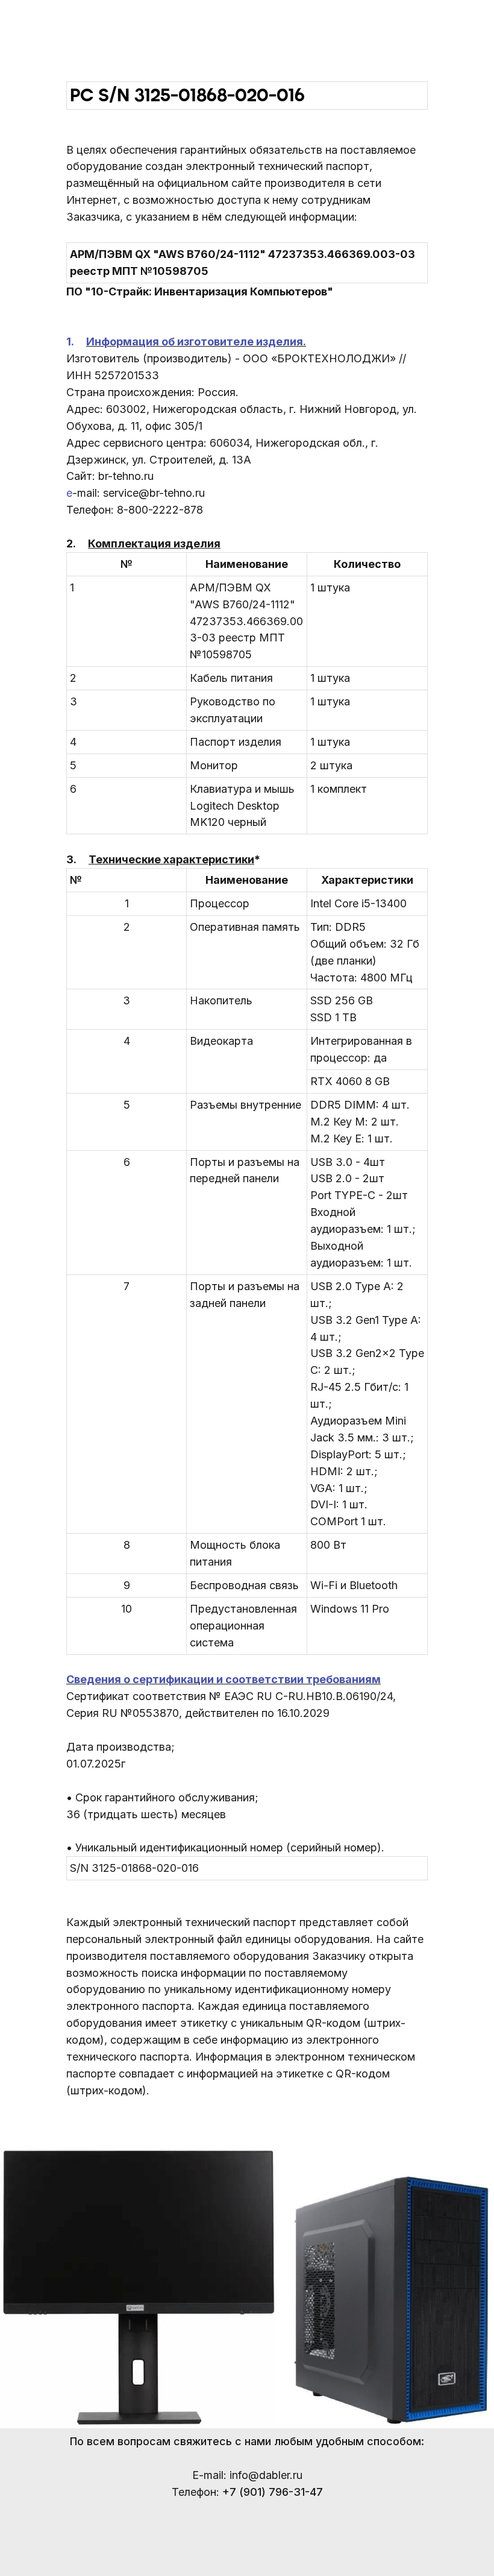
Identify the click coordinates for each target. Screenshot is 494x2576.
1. (76, 342)
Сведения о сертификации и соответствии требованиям (224, 1679)
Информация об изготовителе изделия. (196, 342)
